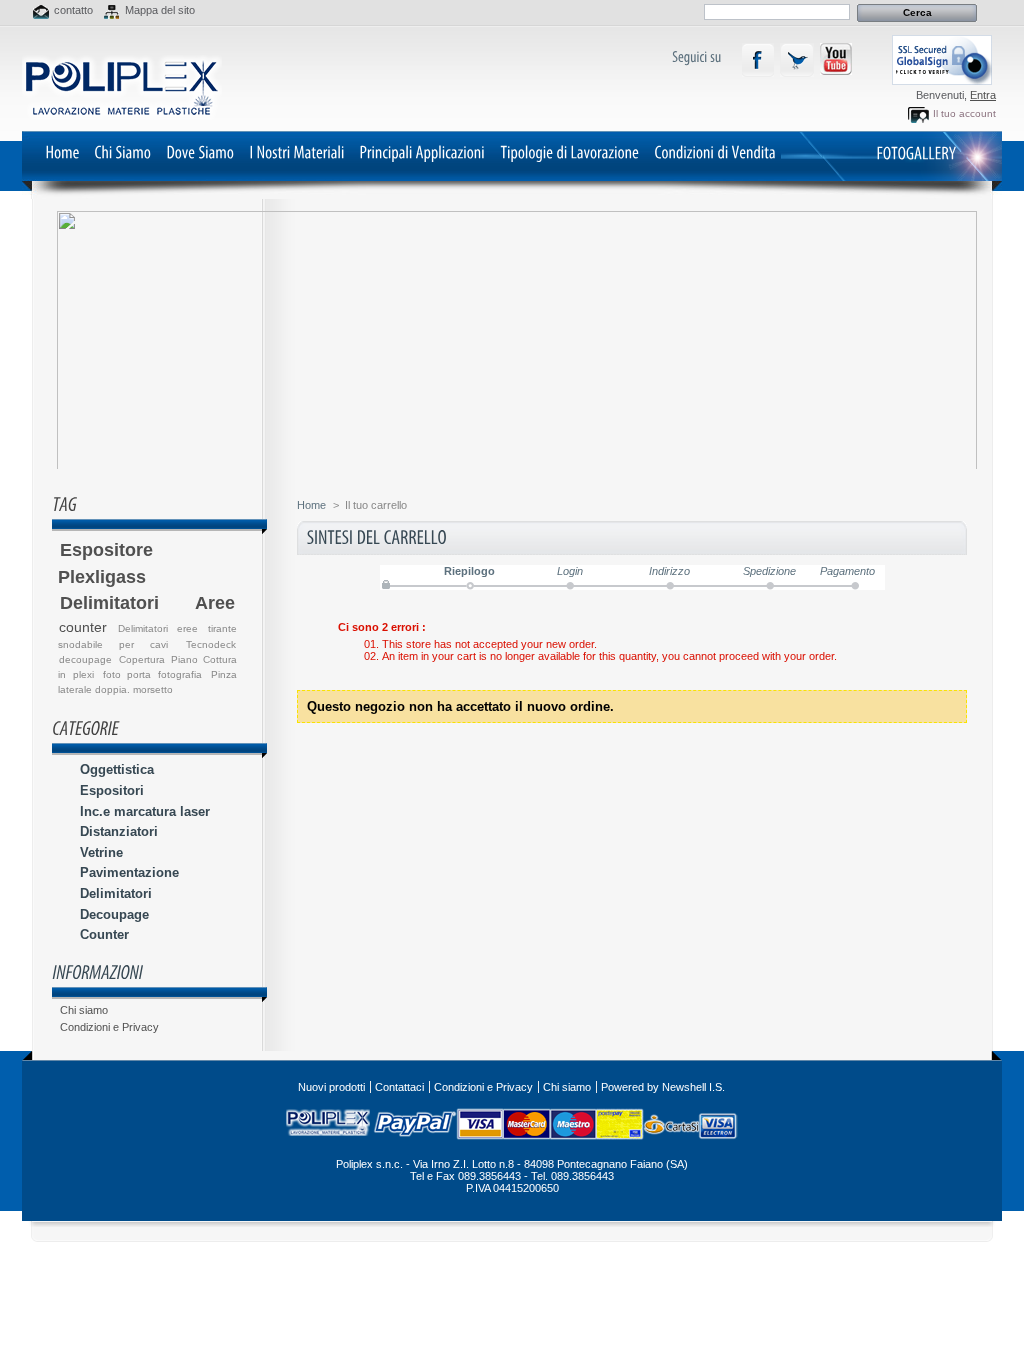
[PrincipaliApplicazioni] (422, 151)
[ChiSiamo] (122, 151)
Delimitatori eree (157, 628)
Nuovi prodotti (331, 1087)
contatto (73, 10)
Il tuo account (964, 113)
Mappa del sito (160, 10)
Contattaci (399, 1087)
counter (83, 627)
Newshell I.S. (693, 1087)
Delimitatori (116, 893)
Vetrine (101, 852)
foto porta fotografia (153, 674)
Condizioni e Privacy (109, 1027)
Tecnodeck (211, 644)
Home (311, 505)
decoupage (85, 659)
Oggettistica (117, 769)
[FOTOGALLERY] (916, 153)
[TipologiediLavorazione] (569, 151)
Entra (983, 95)
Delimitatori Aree (147, 603)
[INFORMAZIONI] (97, 972)
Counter (104, 934)
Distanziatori (119, 831)
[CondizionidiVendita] (715, 151)
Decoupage (114, 914)
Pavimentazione (129, 872)
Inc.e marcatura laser (145, 811)
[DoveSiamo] (200, 151)
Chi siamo (84, 1010)
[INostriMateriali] (296, 151)
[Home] (62, 151)
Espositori (112, 790)
